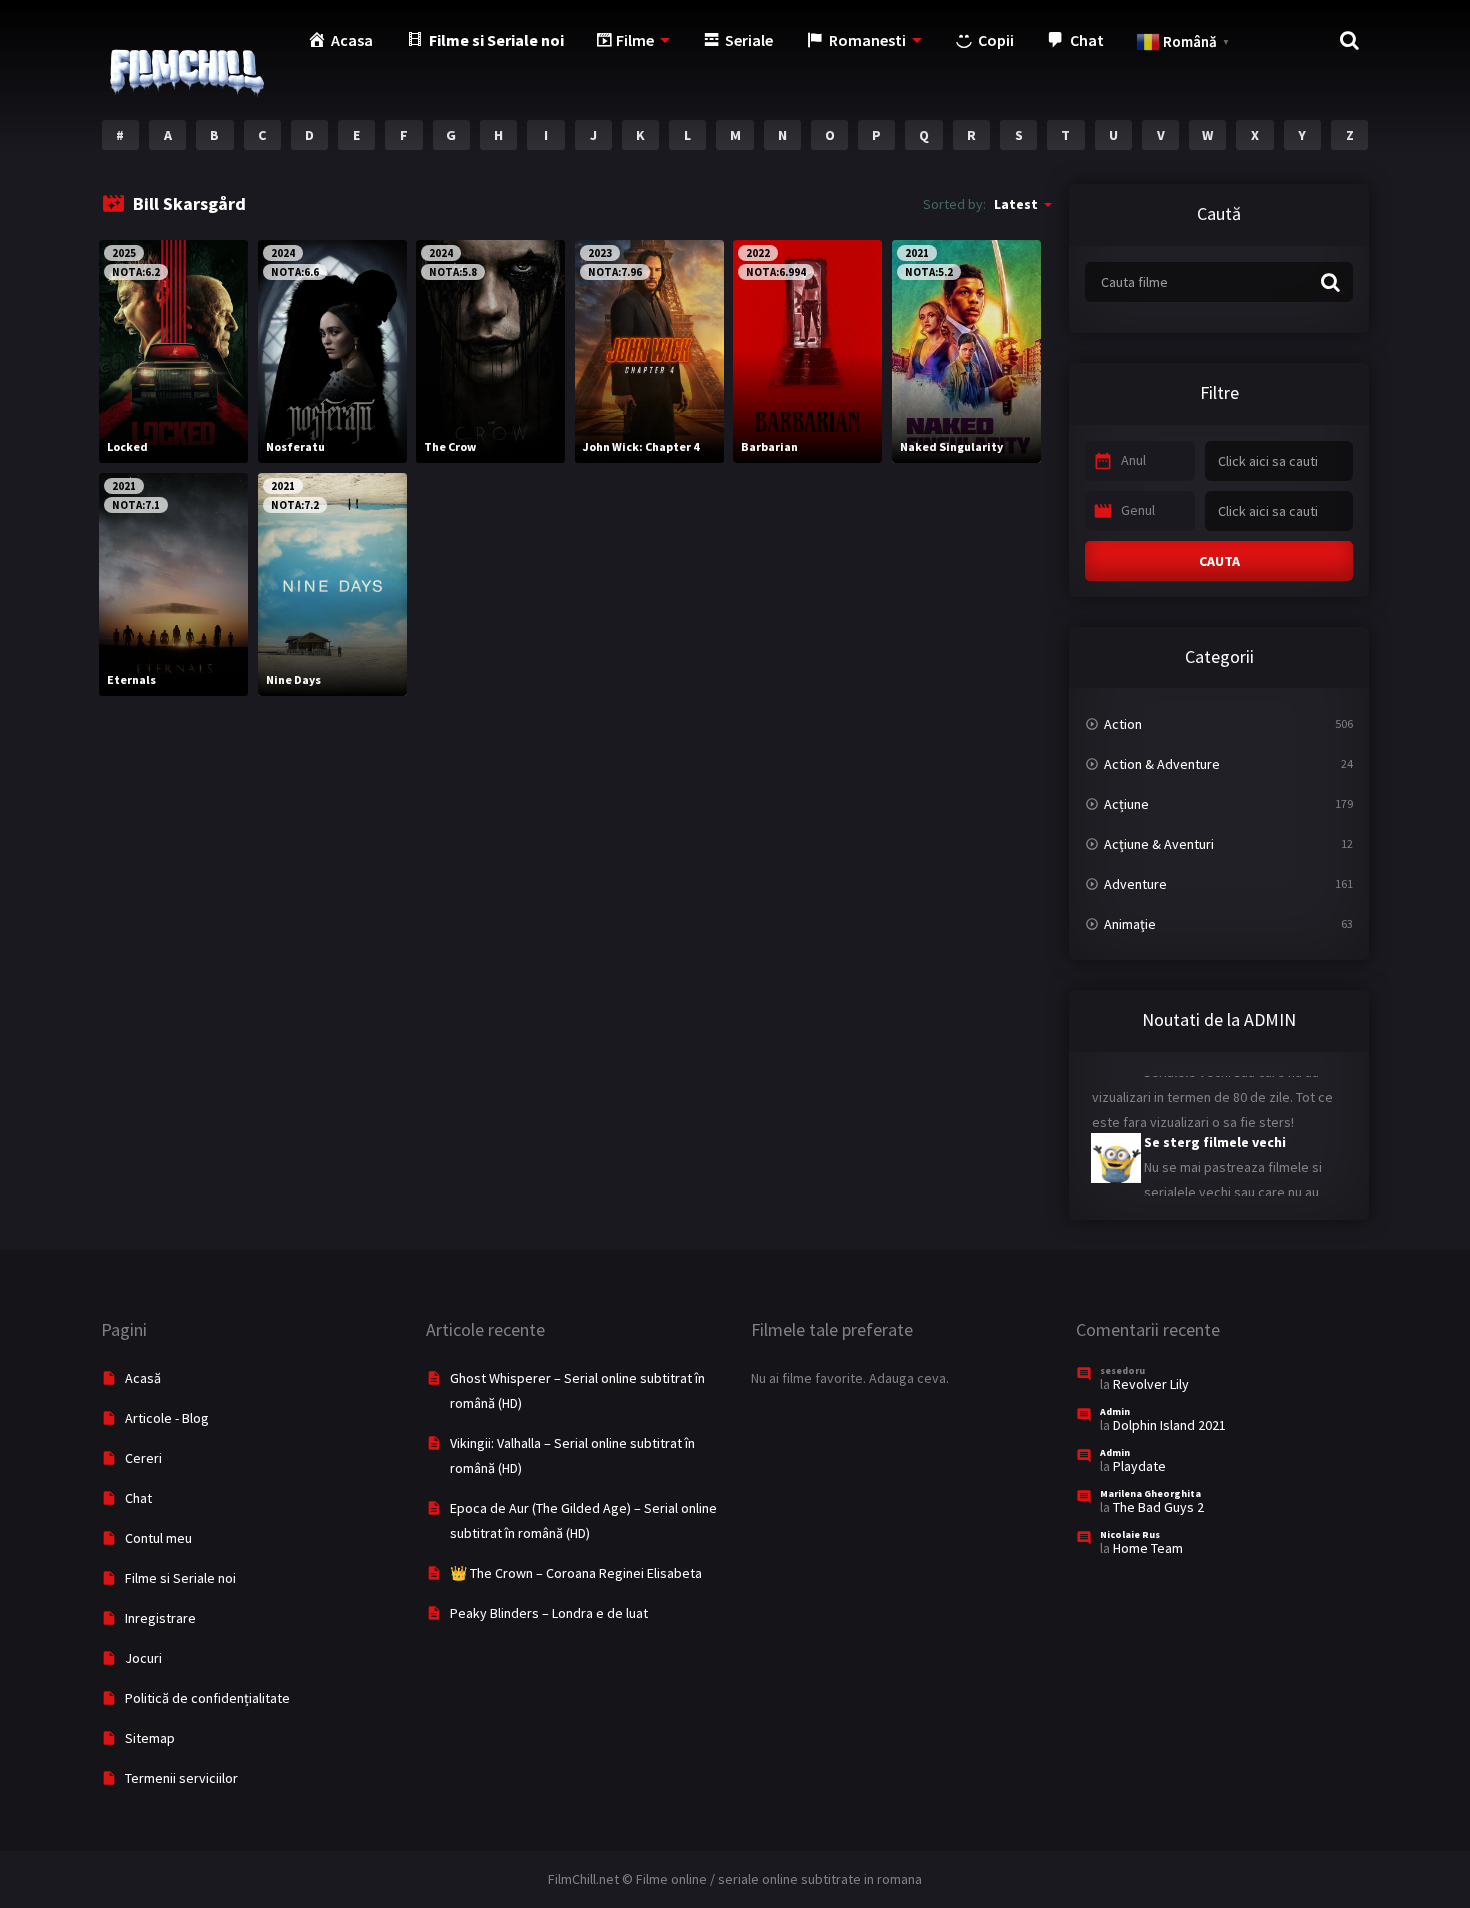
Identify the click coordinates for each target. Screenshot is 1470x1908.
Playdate (1139, 1466)
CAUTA (1219, 561)
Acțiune (1126, 804)
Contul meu (158, 1538)
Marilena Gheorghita (1150, 1493)
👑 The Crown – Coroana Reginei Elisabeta (576, 1573)
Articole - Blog (167, 1418)
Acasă (143, 1378)
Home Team (1148, 1548)
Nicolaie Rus (1130, 1534)
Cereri (143, 1458)
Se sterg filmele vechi (1215, 1120)
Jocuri (143, 1658)
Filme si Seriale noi (180, 1578)
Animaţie (1130, 924)
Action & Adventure (1162, 764)
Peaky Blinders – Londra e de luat (549, 1613)
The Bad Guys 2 (1158, 1507)
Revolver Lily (1151, 1384)
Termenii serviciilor (181, 1778)
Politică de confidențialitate (207, 1698)
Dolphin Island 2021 (1169, 1425)
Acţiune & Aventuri (1159, 844)
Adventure (1135, 884)
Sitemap (150, 1738)
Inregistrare (160, 1618)
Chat (138, 1498)
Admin (1115, 1411)
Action (1123, 724)
